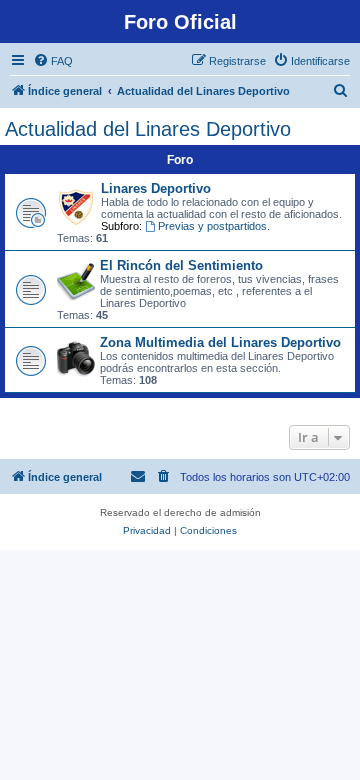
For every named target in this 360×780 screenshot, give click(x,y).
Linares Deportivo (156, 188)
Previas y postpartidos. (214, 226)
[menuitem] (53, 61)
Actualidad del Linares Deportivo (148, 129)
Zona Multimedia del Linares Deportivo (220, 342)
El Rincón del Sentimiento (181, 265)
